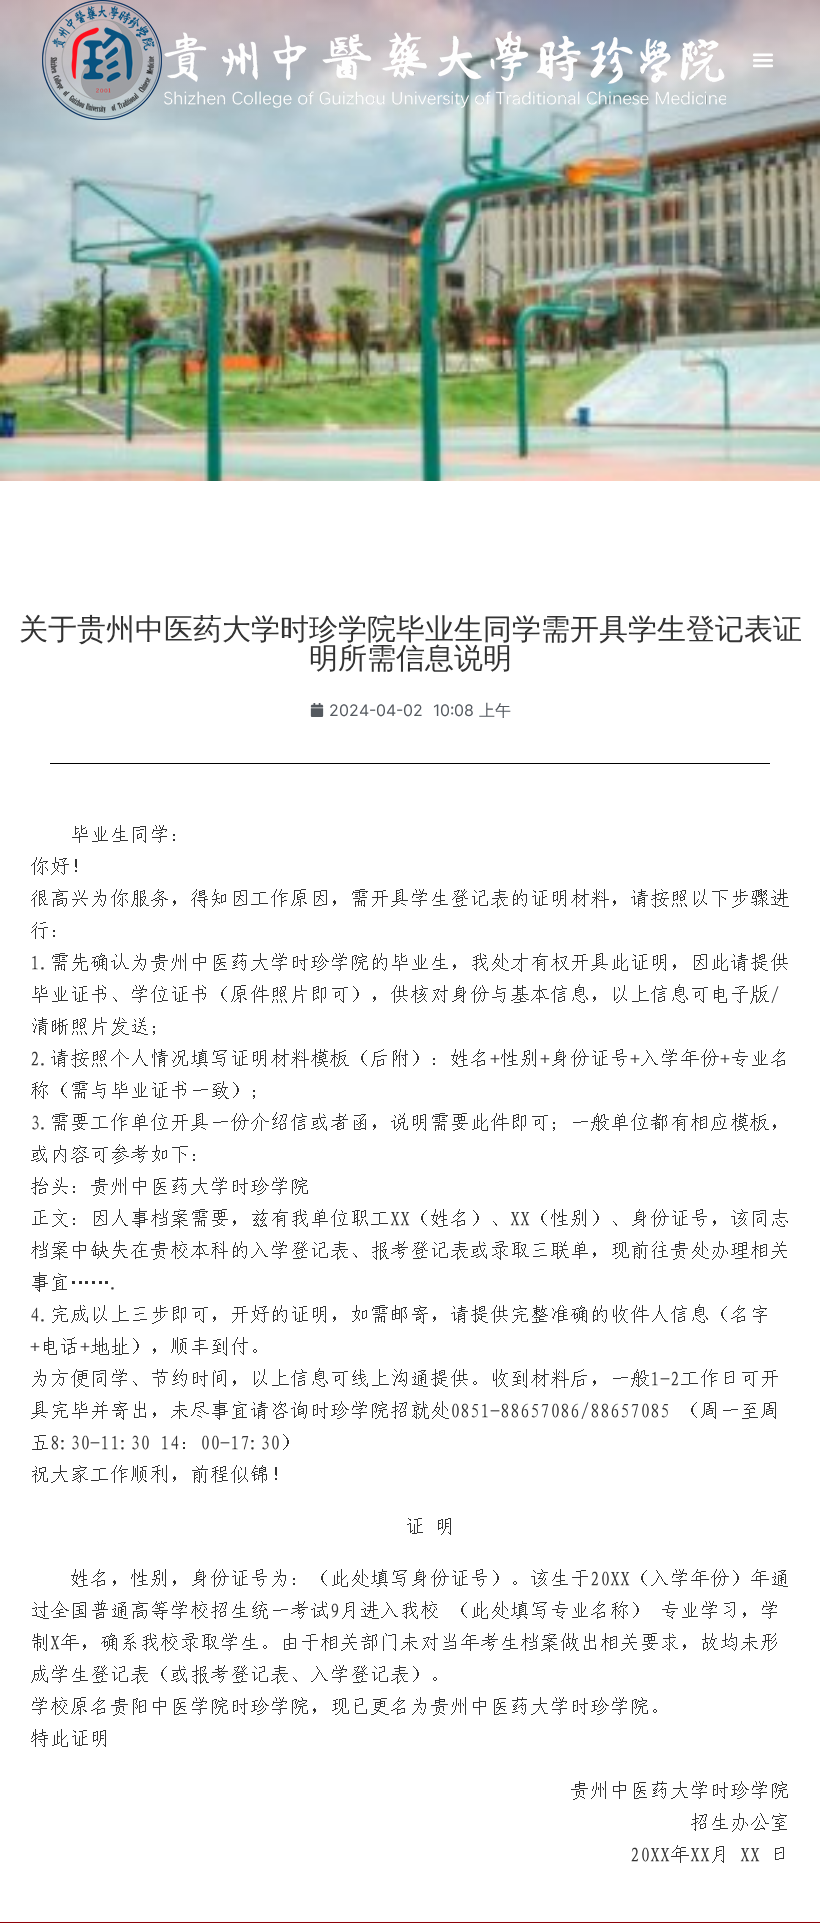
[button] (762, 60)
